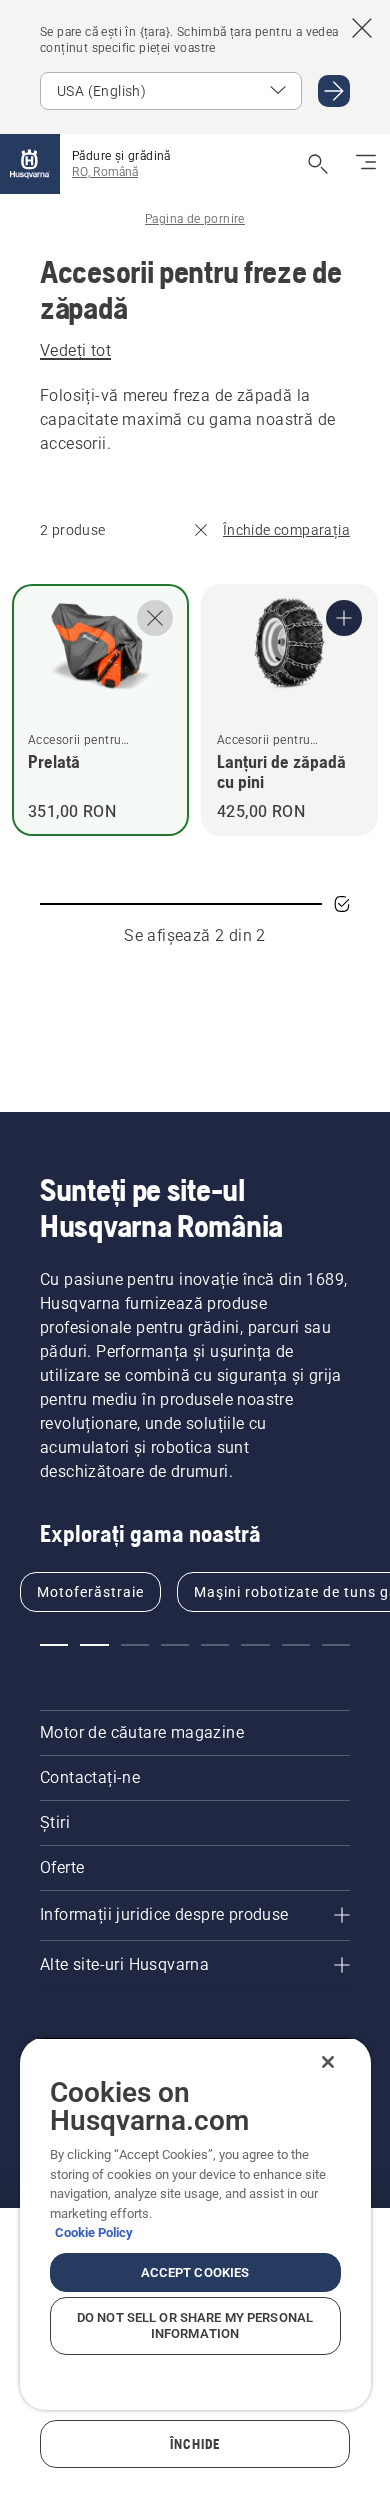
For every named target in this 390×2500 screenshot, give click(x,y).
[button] (54, 1645)
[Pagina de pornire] (30, 164)
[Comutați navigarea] (366, 164)
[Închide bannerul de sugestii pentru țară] (362, 28)
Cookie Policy (94, 2232)
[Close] (328, 2062)
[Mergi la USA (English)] (334, 91)
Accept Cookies (195, 2272)
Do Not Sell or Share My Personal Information (195, 2325)
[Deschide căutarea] (318, 164)
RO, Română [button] (105, 172)
